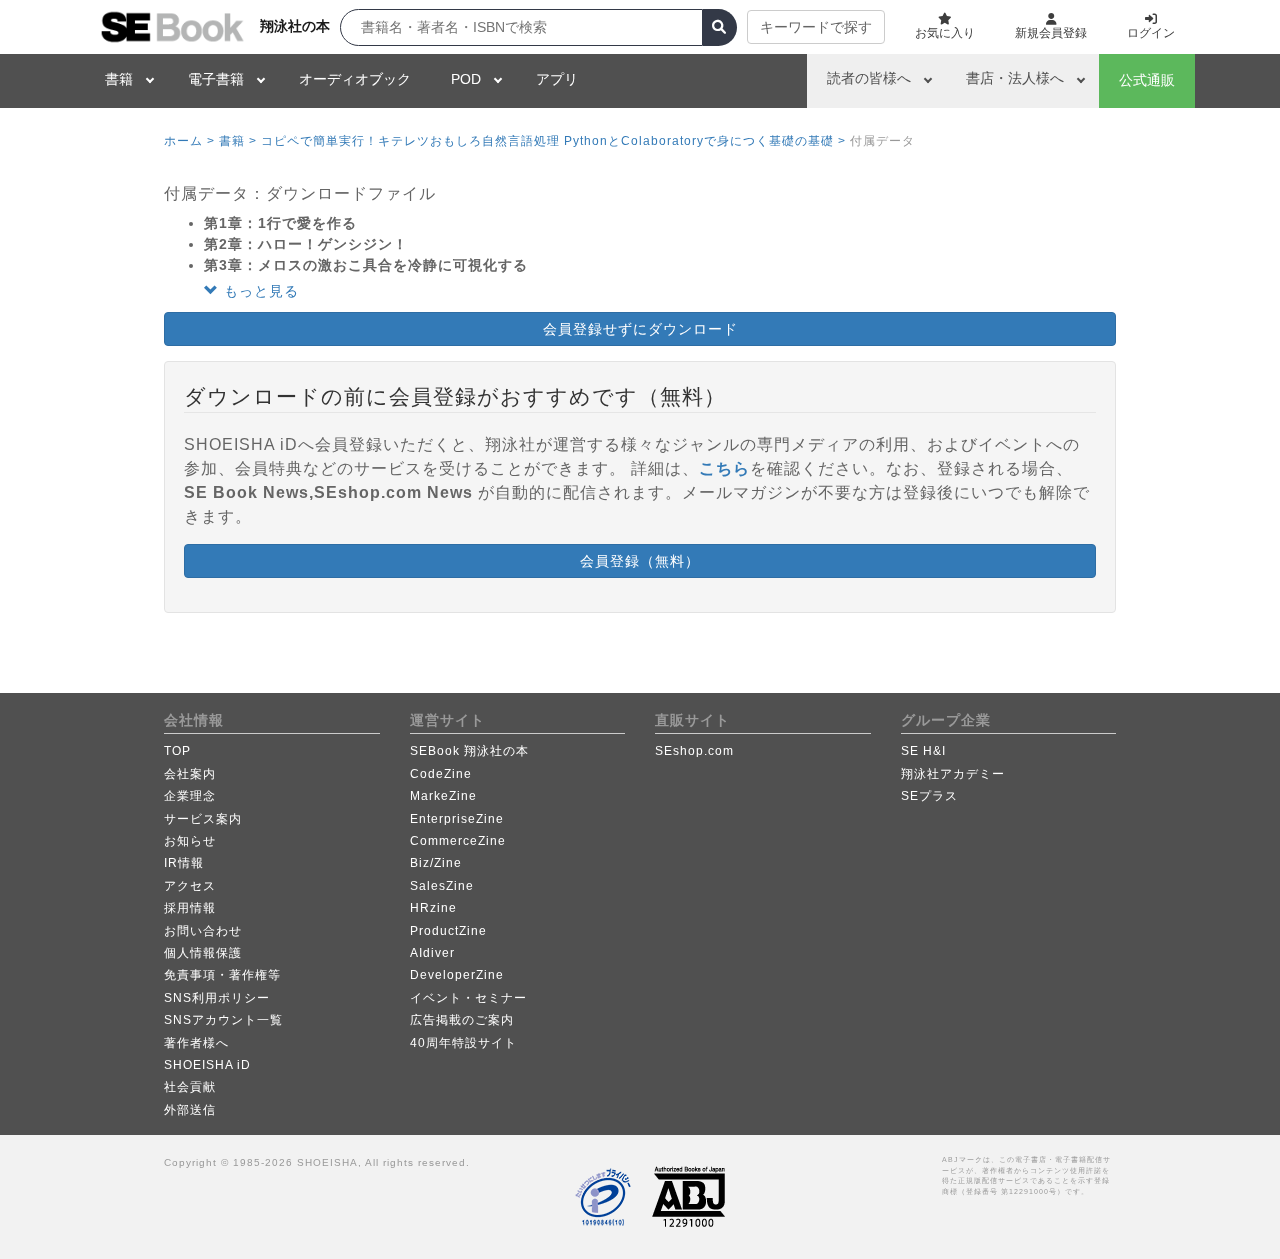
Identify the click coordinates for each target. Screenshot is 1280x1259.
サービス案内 (203, 819)
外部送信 (190, 1110)
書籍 (119, 79)
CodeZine (441, 774)
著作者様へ (196, 1043)
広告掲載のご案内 (462, 1020)
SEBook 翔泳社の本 (469, 751)
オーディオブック (355, 79)
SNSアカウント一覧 (223, 1020)
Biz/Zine (436, 863)
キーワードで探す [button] (816, 27)
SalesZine (442, 886)
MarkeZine (443, 796)
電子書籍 (216, 79)
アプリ (557, 79)
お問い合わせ (203, 931)
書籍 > (238, 141)
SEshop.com (694, 751)
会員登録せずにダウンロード (640, 329)
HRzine (433, 908)
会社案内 (190, 774)
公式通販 (1147, 80)
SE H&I (923, 751)
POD (466, 79)
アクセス (190, 886)
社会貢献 (190, 1087)
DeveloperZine (457, 975)
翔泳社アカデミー (953, 774)
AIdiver (432, 953)
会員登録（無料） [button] (640, 561)
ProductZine (448, 931)
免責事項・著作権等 (222, 975)
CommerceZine (458, 841)
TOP (177, 751)
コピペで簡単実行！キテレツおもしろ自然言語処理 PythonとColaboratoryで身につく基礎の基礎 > (553, 141)
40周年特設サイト (463, 1043)
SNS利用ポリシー (217, 998)
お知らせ (190, 841)
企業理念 (190, 796)
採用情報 (190, 908)
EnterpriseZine (457, 819)
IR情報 (184, 863)
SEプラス (929, 796)
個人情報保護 (203, 953)
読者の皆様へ (869, 78)
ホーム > (189, 141)
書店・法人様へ (1015, 78)
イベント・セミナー (468, 998)
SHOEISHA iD (207, 1065)
